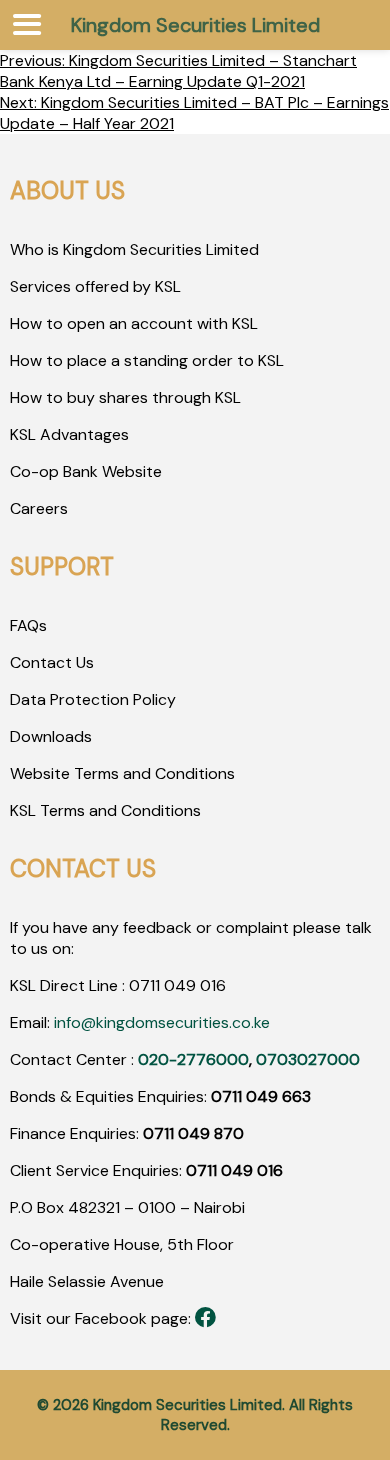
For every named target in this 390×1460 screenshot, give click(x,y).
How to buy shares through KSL (125, 397)
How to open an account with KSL (134, 323)
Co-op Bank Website (86, 471)
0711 (144, 985)
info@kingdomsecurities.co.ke (162, 1022)
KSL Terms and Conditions (105, 810)
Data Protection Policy (93, 699)
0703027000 (308, 1059)
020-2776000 (193, 1059)
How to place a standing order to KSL (147, 360)
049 (178, 985)
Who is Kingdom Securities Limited (134, 249)
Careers (39, 508)
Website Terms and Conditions (122, 773)
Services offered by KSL (95, 286)
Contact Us (52, 662)
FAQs (28, 625)
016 (211, 985)
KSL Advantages (69, 434)
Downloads (51, 736)
